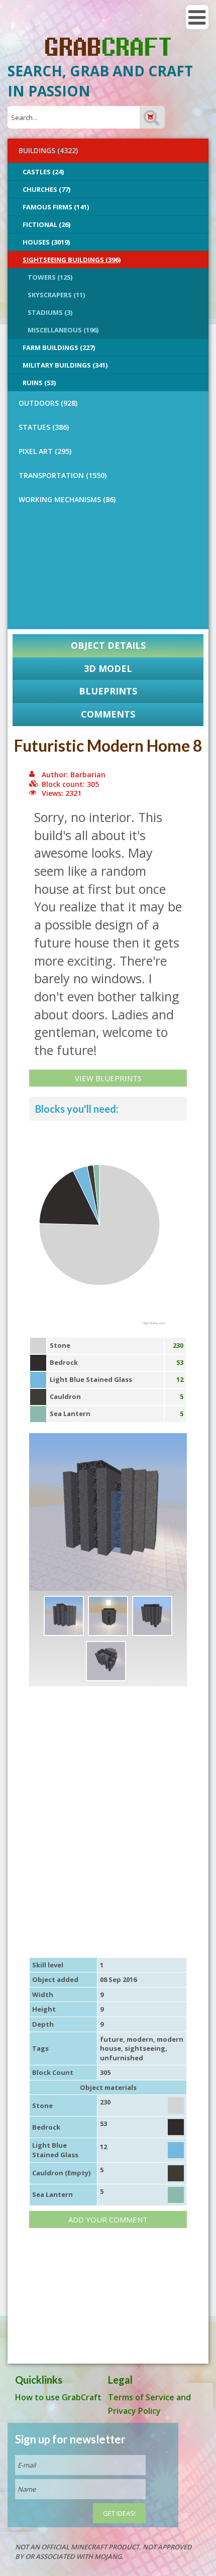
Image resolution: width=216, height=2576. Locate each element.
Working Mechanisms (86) (67, 499)
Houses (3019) (46, 242)
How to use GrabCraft (58, 2397)
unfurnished (122, 2058)
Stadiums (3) (50, 312)
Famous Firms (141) (56, 207)
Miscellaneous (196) (63, 330)
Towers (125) (50, 277)
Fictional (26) (46, 224)
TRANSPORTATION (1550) (63, 475)
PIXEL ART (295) (45, 451)
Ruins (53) (39, 383)
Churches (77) (46, 189)
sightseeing (145, 2048)
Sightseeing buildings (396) (72, 260)
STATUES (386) (44, 427)
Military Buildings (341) (65, 365)
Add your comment (108, 2219)
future (112, 2039)
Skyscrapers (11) (56, 295)
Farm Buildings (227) (59, 347)
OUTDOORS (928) (48, 403)
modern (140, 2039)
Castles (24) (43, 172)
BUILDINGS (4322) (48, 150)
